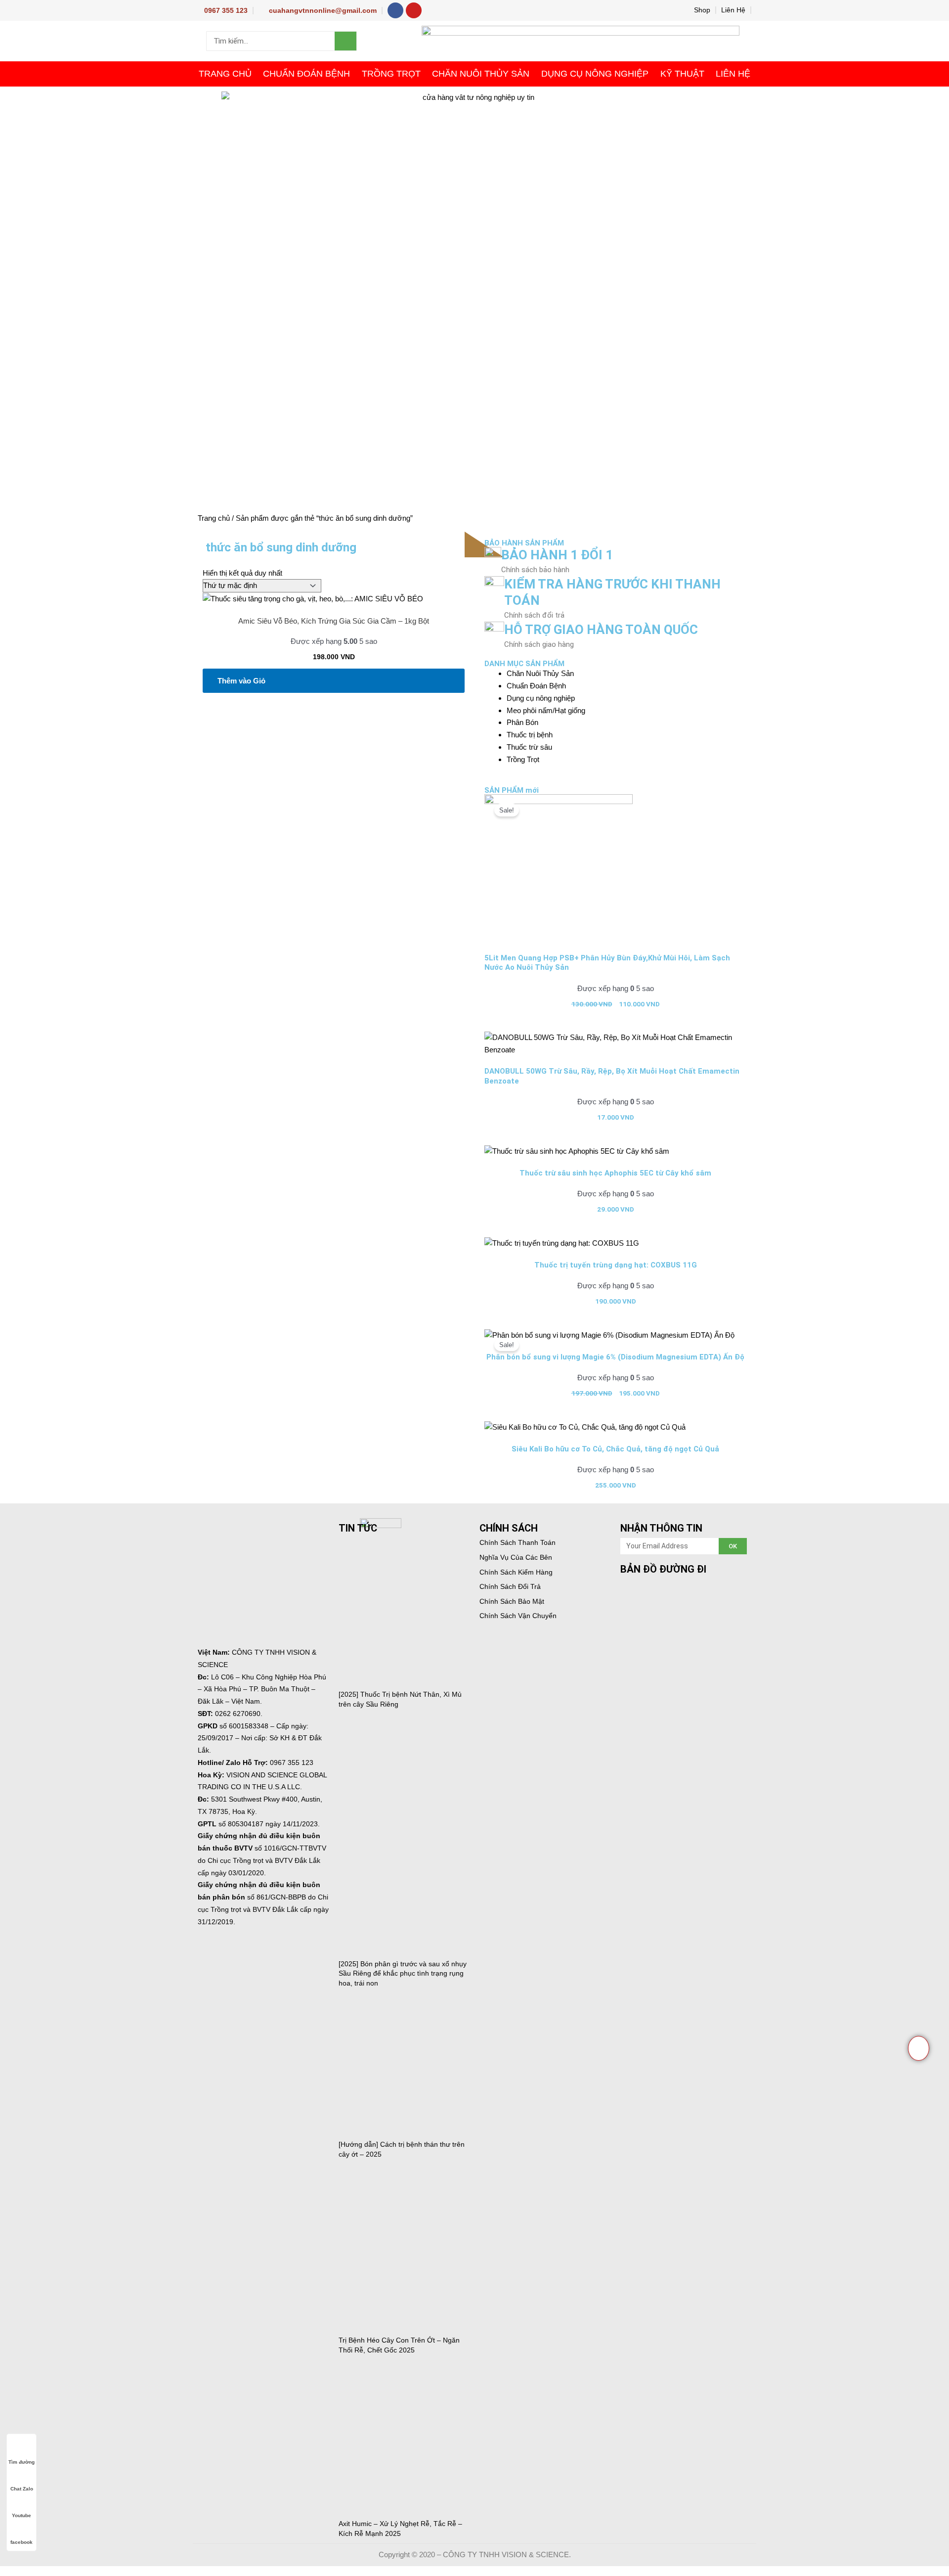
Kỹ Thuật (682, 74)
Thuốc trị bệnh (530, 735)
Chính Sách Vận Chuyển (518, 1616)
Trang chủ (214, 518)
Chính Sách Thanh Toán (518, 1542)
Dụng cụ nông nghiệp (595, 74)
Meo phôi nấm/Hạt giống (546, 710)
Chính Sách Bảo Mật (512, 1601)
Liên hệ (733, 74)
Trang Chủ (225, 74)
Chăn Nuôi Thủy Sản (481, 74)
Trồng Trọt (391, 74)
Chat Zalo (22, 2489)
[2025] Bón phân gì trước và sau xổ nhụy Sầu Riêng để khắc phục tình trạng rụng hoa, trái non (403, 1973)
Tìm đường (22, 2462)
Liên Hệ (733, 10)
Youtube (22, 2515)
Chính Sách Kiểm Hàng (516, 1572)
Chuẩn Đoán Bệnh (306, 74)
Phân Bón (522, 722)
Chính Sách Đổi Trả (510, 1586)
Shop (702, 10)
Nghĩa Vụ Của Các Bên (516, 1557)
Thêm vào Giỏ (241, 681)
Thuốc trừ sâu (529, 747)
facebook (22, 2542)
